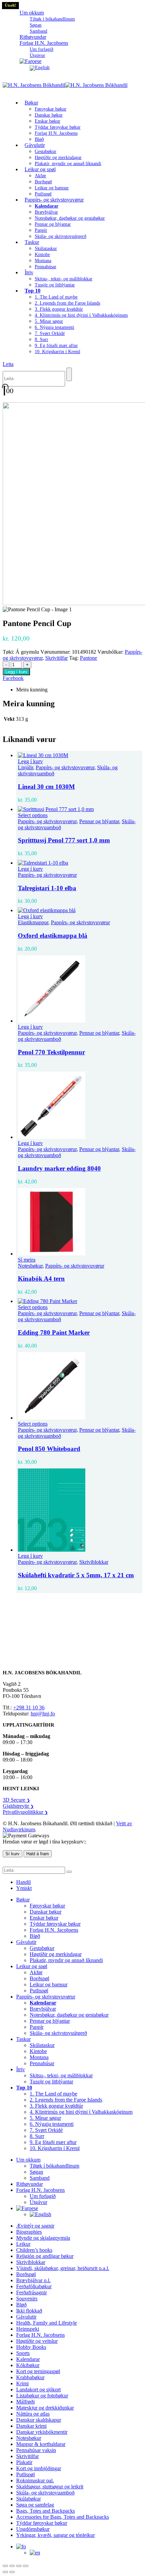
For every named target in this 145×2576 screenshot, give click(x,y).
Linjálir (25, 767)
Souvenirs (27, 2299)
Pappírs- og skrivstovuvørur (54, 200)
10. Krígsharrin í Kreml (57, 352)
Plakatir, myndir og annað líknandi (68, 164)
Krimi (22, 2383)
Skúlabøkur (28, 2499)
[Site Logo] (65, 85)
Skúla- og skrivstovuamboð (45, 2493)
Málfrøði (25, 2402)
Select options (33, 815)
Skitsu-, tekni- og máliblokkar (64, 279)
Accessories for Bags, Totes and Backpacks (63, 2517)
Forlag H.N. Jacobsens (44, 43)
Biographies (29, 2232)
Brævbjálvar (46, 212)
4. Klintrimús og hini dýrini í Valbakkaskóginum (81, 315)
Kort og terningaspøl (38, 2371)
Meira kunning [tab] (32, 690)
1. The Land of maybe (56, 297)
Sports (23, 2353)
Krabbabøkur (30, 2377)
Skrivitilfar (56, 658)
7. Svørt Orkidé (50, 333)
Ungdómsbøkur (33, 2529)
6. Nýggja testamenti (54, 327)
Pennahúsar (46, 267)
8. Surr (41, 339)
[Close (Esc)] (26, 2566)
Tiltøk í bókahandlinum (52, 19)
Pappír (41, 230)
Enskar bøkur (48, 121)
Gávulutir (35, 145)
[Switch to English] (40, 68)
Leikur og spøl (40, 169)
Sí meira (27, 1260)
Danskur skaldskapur (39, 2420)
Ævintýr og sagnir (35, 2226)
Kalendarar (28, 2359)
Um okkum (32, 13)
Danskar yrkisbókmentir (42, 2432)
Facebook (13, 678)
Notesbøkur (30, 1266)
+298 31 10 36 (29, 1708)
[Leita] (69, 374)
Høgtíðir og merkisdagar (58, 158)
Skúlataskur (46, 249)
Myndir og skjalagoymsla (43, 2238)
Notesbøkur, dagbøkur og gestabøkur (70, 218)
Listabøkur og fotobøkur (42, 2396)
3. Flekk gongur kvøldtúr (59, 309)
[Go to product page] (79, 755)
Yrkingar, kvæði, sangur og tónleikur (55, 2535)
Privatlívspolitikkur (25, 1812)
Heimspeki (28, 2329)
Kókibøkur (28, 2365)
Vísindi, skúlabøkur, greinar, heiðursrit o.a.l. (63, 2268)
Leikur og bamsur (52, 188)
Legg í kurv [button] (30, 761)
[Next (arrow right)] (12, 2572)
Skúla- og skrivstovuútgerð (61, 236)
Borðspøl (43, 182)
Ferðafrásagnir (32, 2292)
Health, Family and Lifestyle (47, 2323)
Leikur (23, 2244)
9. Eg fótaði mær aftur (56, 346)
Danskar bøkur (49, 115)
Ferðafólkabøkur (34, 2286)
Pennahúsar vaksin (36, 2450)
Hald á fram (38, 1854)
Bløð (35, 1936)
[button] (8, 364)
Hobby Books (31, 2347)
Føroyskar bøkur (51, 109)
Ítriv (29, 272)
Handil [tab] (23, 1882)
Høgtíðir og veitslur (37, 2341)
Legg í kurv (16, 672)
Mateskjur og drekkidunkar (45, 2408)
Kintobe (42, 255)
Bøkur (31, 103)
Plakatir (24, 2462)
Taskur (32, 242)
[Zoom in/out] (5, 2566)
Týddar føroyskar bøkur (58, 127)
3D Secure (16, 1800)
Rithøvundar (30, 2184)
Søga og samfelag (35, 2505)
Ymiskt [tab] (24, 1888)
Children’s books (34, 2250)
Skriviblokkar (94, 1562)
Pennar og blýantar (53, 224)
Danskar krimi (31, 2426)
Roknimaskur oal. (35, 2480)
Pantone (89, 658)
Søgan (36, 25)
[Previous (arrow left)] (5, 2572)
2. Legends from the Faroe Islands (67, 303)
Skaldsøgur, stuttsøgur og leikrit (50, 2487)
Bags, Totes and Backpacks (46, 2511)
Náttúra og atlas (33, 2414)
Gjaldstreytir (18, 1806)
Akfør (40, 176)
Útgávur (38, 2202)
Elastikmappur (33, 922)
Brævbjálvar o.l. (33, 2280)
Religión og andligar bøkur (45, 2256)
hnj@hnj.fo (43, 1714)
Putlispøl (39, 1991)
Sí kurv (12, 1854)
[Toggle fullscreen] (12, 2566)
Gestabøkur (46, 151)
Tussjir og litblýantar (55, 285)
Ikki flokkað (29, 2311)
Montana (43, 261)
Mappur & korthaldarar (41, 2444)
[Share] (19, 2566)
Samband (40, 2178)
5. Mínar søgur (49, 321)
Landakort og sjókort (38, 2389)
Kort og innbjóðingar (39, 2468)
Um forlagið (41, 49)
